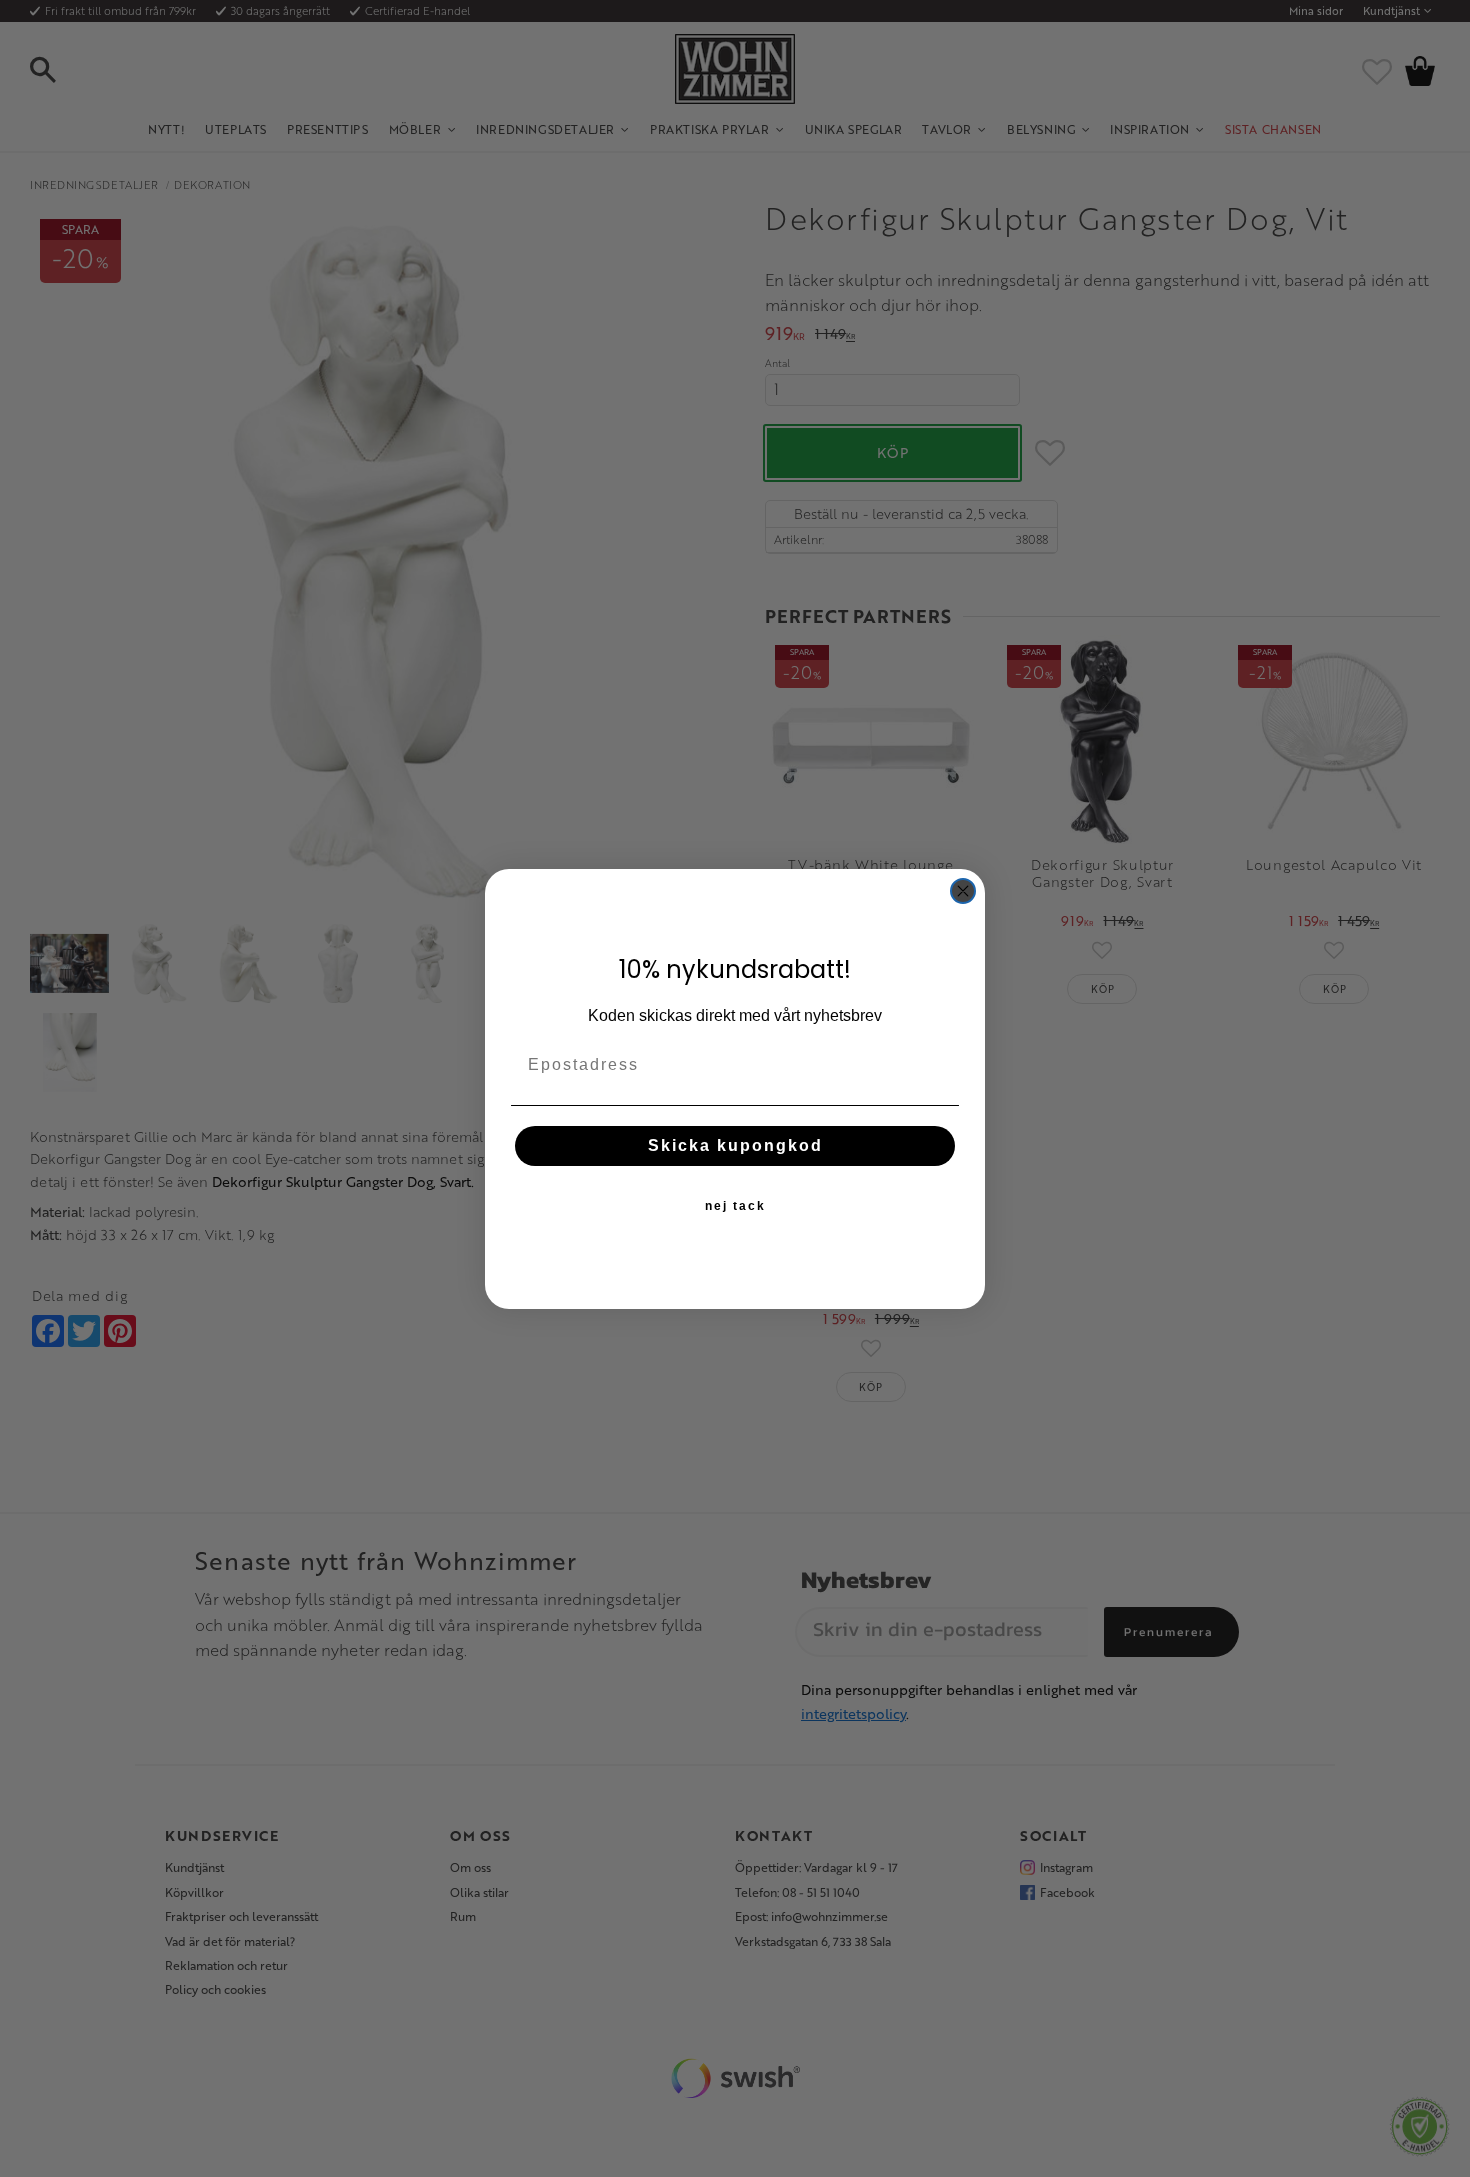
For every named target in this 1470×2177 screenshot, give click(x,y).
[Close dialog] (963, 891)
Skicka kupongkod (735, 1144)
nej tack (735, 1205)
